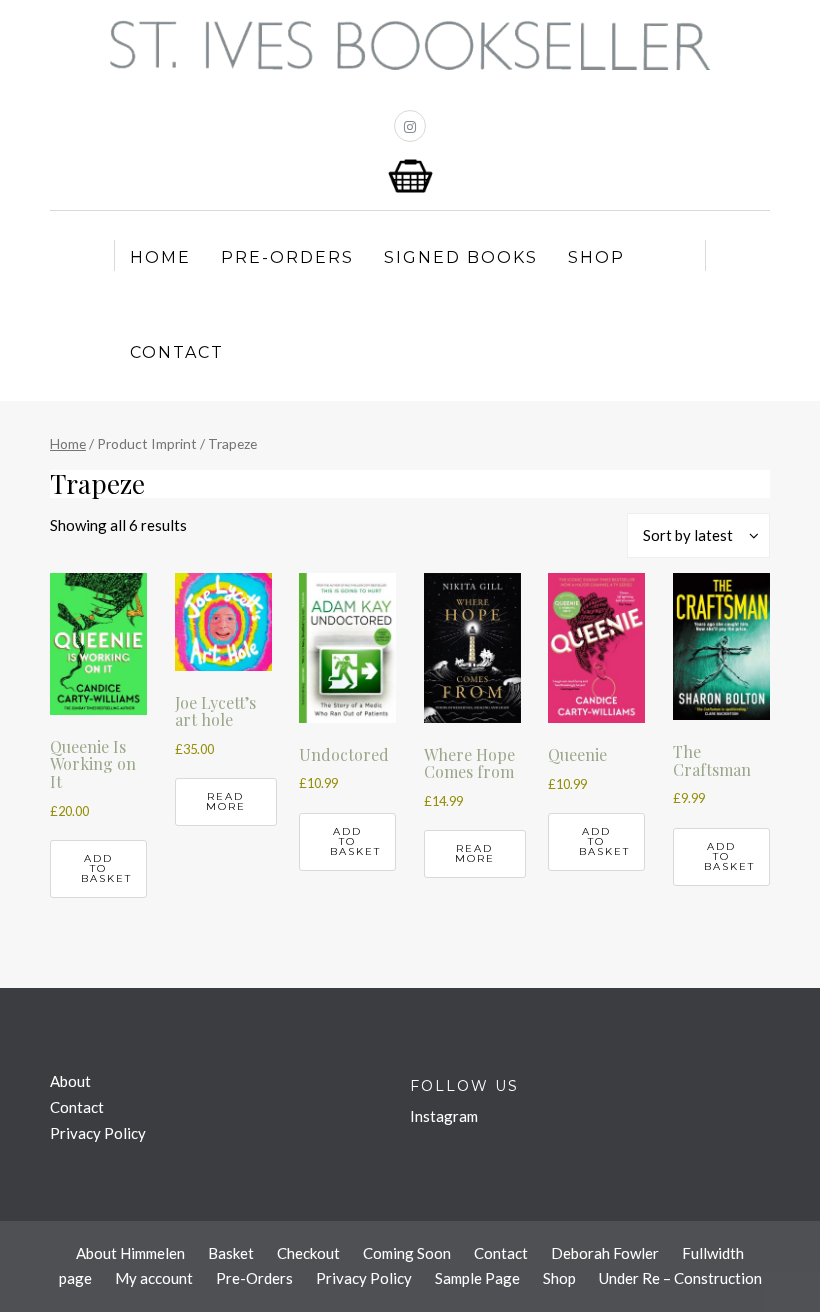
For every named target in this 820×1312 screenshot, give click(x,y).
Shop (596, 257)
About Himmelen (130, 1253)
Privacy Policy (98, 1133)
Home (160, 257)
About (70, 1081)
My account (154, 1278)
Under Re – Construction (680, 1278)
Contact (177, 352)
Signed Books (461, 257)
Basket (231, 1253)
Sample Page (477, 1278)
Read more (226, 801)
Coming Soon (407, 1253)
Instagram (444, 1116)
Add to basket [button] (106, 868)
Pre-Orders (287, 257)
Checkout (308, 1253)
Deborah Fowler (605, 1253)
